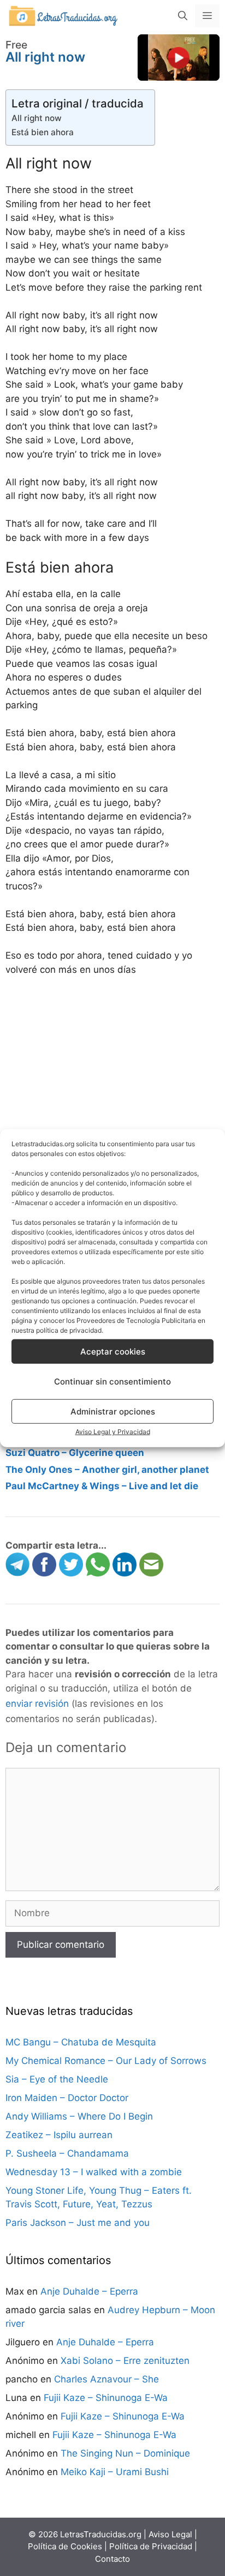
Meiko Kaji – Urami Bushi (115, 2472)
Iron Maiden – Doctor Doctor (67, 2098)
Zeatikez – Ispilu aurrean (59, 2135)
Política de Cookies (65, 2546)
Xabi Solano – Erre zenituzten (125, 2361)
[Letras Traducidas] (63, 15)
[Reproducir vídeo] (179, 57)
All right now (37, 118)
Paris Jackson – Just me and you (78, 2223)
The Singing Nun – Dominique (125, 2453)
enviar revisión (37, 1704)
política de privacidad (69, 1330)
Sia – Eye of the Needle (57, 2079)
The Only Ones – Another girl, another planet (107, 1470)
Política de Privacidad (151, 2546)
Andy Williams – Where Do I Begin (79, 2116)
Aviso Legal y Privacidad (113, 1432)
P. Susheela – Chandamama (67, 2153)
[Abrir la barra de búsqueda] (183, 16)
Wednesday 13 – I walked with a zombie (94, 2172)
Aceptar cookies (113, 1351)
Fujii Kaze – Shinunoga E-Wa (106, 2398)
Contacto (112, 2559)
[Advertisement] (112, 1117)
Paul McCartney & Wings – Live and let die (102, 1486)
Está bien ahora (43, 132)
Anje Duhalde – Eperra (89, 2291)
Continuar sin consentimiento (112, 1381)
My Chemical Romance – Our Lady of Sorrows (106, 2061)
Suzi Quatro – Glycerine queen (75, 1453)
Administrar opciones (113, 1411)
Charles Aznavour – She (106, 2379)
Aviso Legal (170, 2534)
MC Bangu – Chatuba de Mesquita (81, 2042)
